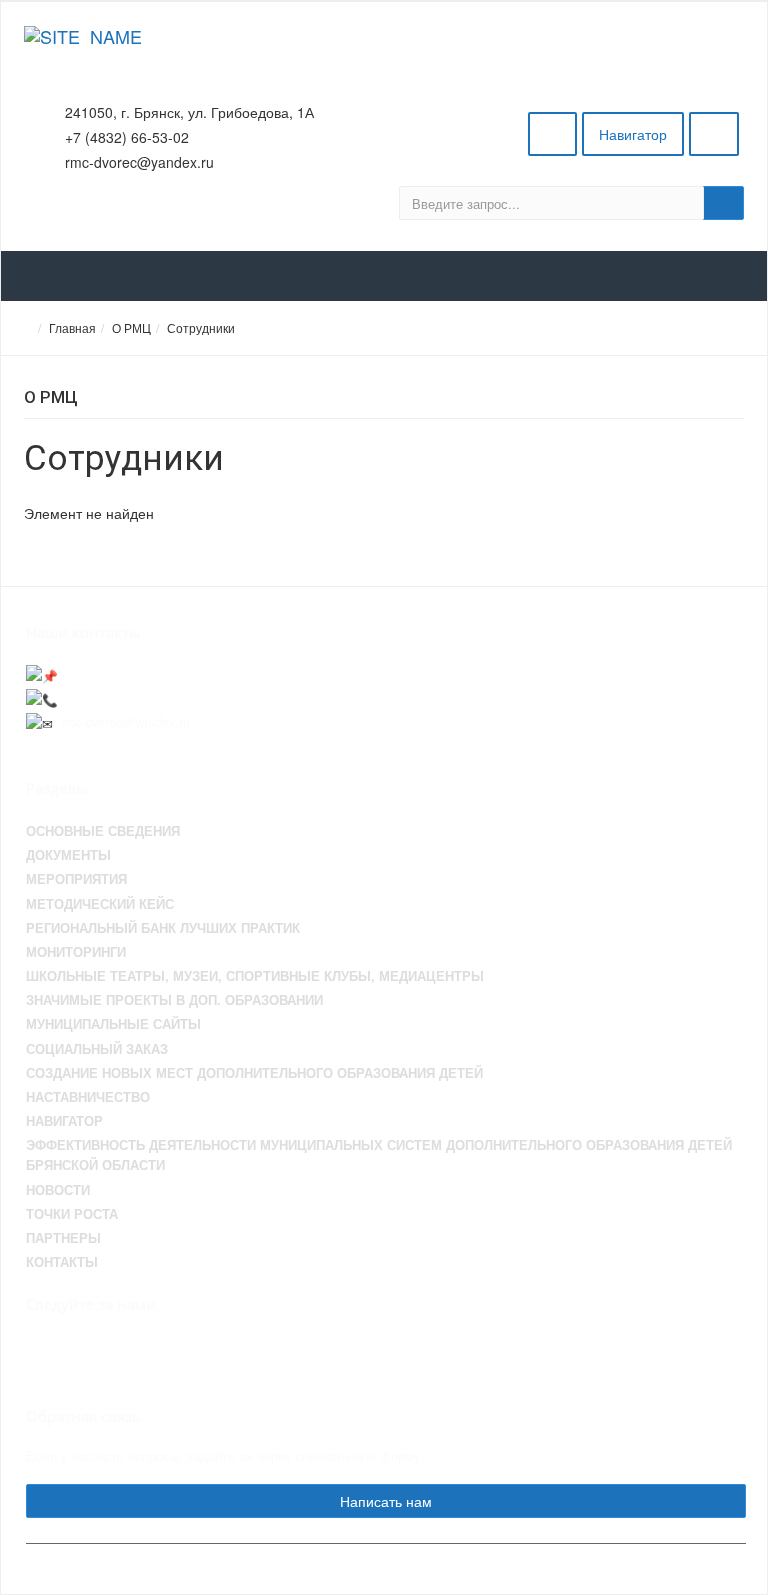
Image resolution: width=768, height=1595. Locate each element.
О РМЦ (131, 327)
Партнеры (63, 1238)
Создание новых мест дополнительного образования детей (254, 1073)
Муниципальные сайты (113, 1024)
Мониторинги (76, 952)
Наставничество (88, 1097)
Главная (72, 327)
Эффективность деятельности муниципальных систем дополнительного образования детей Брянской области (379, 1155)
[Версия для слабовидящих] (552, 134)
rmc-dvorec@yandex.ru (125, 722)
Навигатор (633, 134)
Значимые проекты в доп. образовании (174, 1000)
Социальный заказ (97, 1049)
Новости (58, 1190)
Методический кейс (100, 904)
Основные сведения (103, 831)
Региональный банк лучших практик (163, 928)
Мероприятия (76, 879)
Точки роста (72, 1214)
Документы (68, 855)
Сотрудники (201, 327)
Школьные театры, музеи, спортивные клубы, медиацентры (255, 976)
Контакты (62, 1262)
